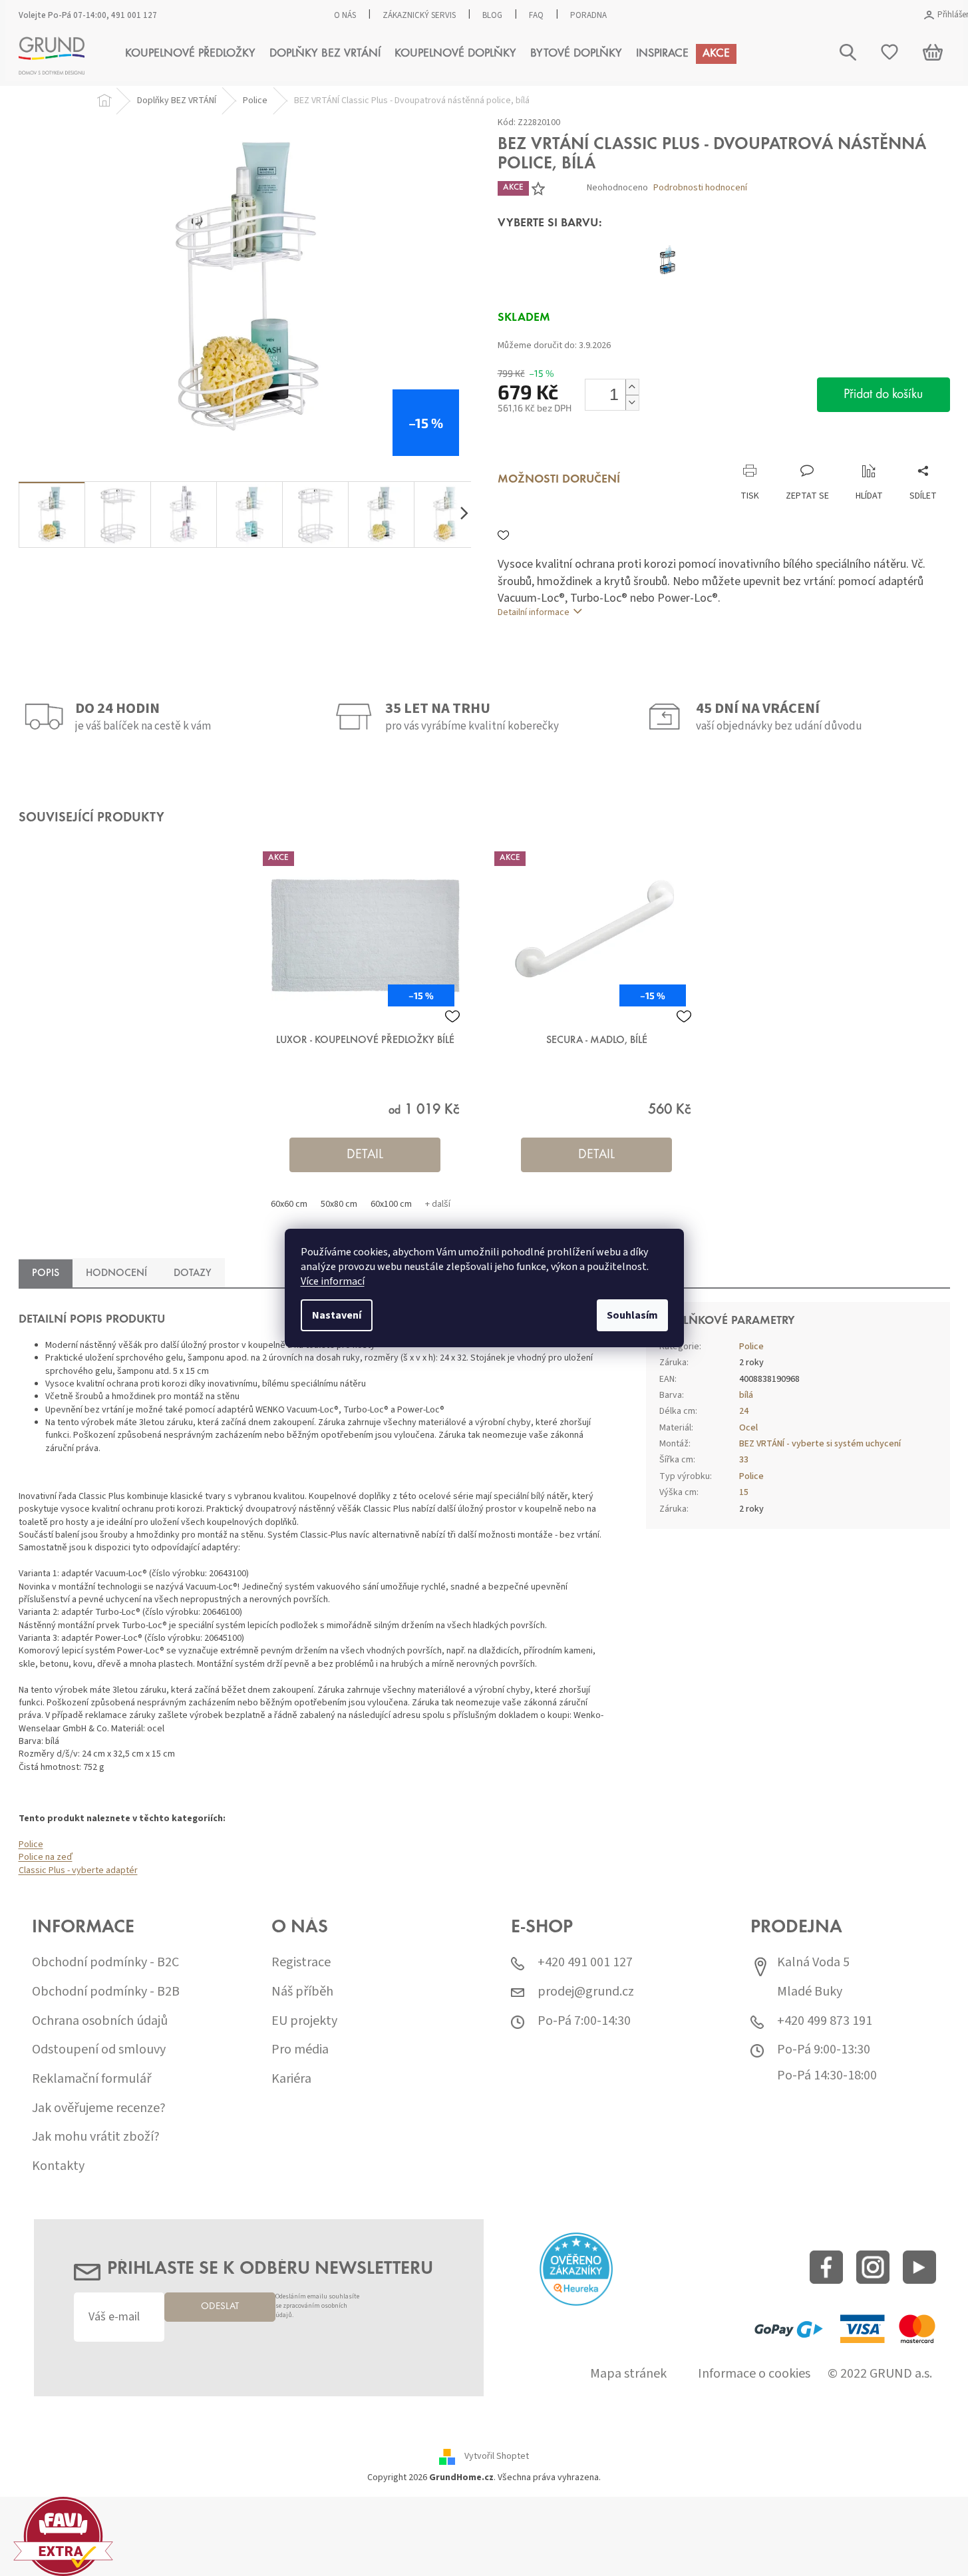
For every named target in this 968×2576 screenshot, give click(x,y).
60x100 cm (391, 1204)
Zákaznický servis (419, 15)
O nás (345, 15)
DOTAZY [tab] (193, 1273)
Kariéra (291, 2079)
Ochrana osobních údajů (100, 2021)
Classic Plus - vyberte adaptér (78, 1870)
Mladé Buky (810, 1992)
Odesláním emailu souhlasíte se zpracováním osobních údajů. (317, 2306)
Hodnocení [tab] (116, 1273)
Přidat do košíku (883, 395)
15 (744, 1492)
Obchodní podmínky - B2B (106, 1992)
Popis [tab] (46, 1273)
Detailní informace (534, 612)
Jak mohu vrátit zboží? (96, 2137)
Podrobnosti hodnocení (700, 188)
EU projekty (304, 2021)
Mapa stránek (628, 2374)
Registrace (301, 1963)
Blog (492, 15)
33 (744, 1460)
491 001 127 (134, 15)
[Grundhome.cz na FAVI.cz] (63, 2536)
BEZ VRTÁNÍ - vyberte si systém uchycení (820, 1444)
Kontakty (58, 2166)
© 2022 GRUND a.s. (880, 2374)
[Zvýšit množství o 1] (632, 387)
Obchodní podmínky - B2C (105, 1963)
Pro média (300, 2050)
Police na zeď (46, 1857)
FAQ (536, 15)
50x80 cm (339, 1204)
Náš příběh (302, 1992)
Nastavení (337, 1315)
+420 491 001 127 (585, 1963)
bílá (746, 1395)
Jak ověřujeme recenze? (99, 2108)
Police (31, 1844)
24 (744, 1411)
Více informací (333, 1281)
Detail (365, 1155)
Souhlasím (632, 1315)
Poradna (588, 15)
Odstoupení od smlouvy (99, 2050)
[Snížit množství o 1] (632, 402)
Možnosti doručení (559, 480)
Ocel (748, 1428)
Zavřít (568, 450)
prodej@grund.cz (586, 1992)
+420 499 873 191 (825, 2021)
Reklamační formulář (91, 2079)
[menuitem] (190, 54)
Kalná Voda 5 (813, 1963)
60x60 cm (289, 1204)
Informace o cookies (754, 2374)
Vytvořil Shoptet (497, 2457)
